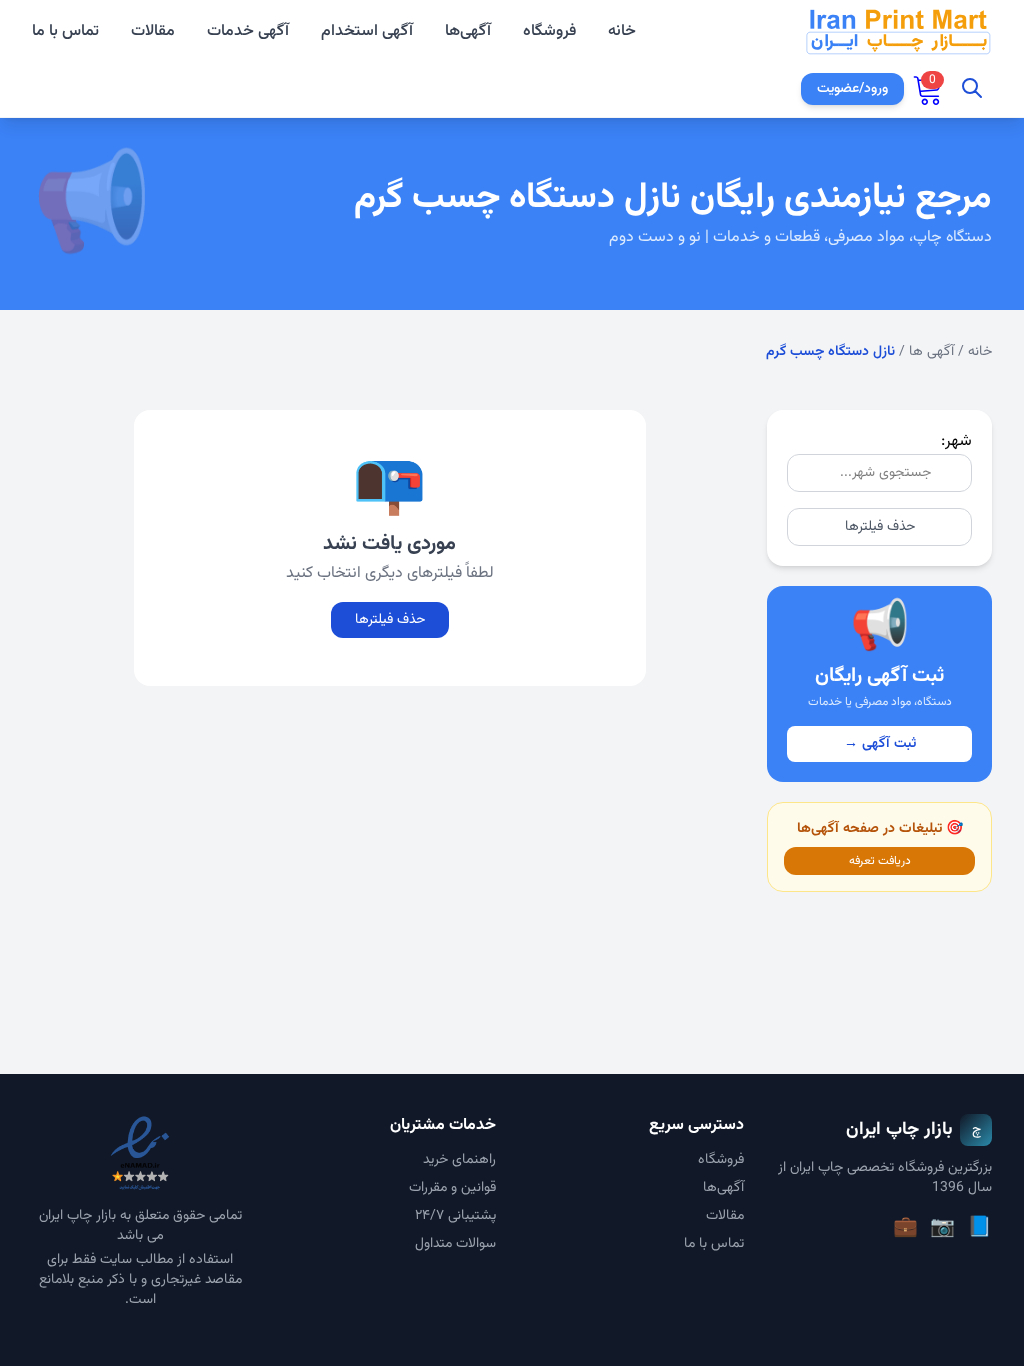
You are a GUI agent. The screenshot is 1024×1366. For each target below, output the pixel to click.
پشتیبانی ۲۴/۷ (455, 1216)
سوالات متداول (455, 1244)
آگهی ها (931, 352)
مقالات (153, 32)
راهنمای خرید (459, 1160)
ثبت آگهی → (880, 744)
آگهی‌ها (468, 31)
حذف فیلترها (880, 527)
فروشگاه (549, 31)
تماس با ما (65, 32)
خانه (622, 32)
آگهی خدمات (248, 32)
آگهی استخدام (367, 32)
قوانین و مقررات (452, 1188)
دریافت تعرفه (880, 861)
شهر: (956, 441)
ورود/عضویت (852, 89)
